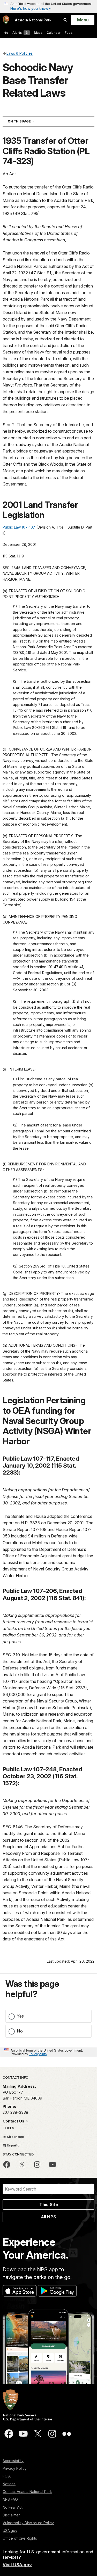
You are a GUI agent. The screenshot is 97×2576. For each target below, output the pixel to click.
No (20, 2031)
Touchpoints (38, 2054)
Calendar (54, 33)
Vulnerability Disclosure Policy (28, 2523)
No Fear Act (13, 2507)
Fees (69, 33)
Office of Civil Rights (20, 2538)
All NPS (48, 2217)
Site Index (15, 2137)
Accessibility (13, 2461)
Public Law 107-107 (19, 527)
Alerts (20, 33)
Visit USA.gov (17, 2565)
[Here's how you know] (48, 6)
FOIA (7, 2476)
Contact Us (14, 2121)
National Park (33, 20)
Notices (9, 2484)
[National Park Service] (6, 20)
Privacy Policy (15, 2468)
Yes (20, 2016)
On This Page (30, 121)
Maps (38, 33)
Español (13, 2145)
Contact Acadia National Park (27, 2492)
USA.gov (10, 2530)
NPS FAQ (10, 2499)
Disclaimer (11, 2515)
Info (5, 33)
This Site (49, 2204)
